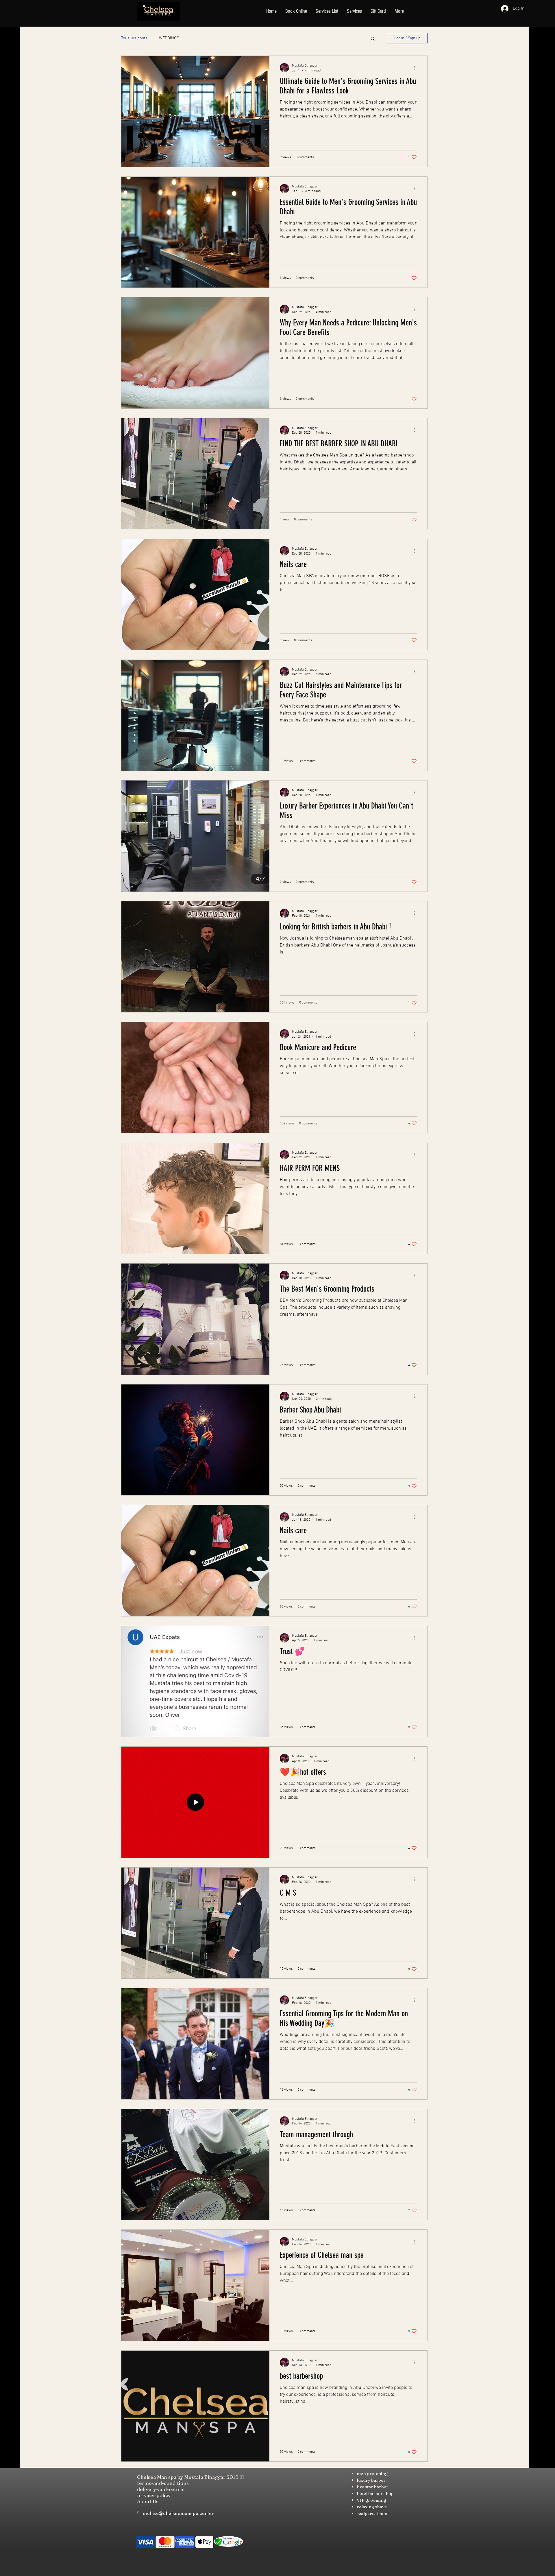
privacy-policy (154, 2495)
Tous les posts (134, 38)
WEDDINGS (169, 38)
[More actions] (416, 68)
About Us (148, 2501)
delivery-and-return (161, 2489)
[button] (373, 39)
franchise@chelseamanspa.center (176, 2513)
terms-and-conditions (163, 2483)
